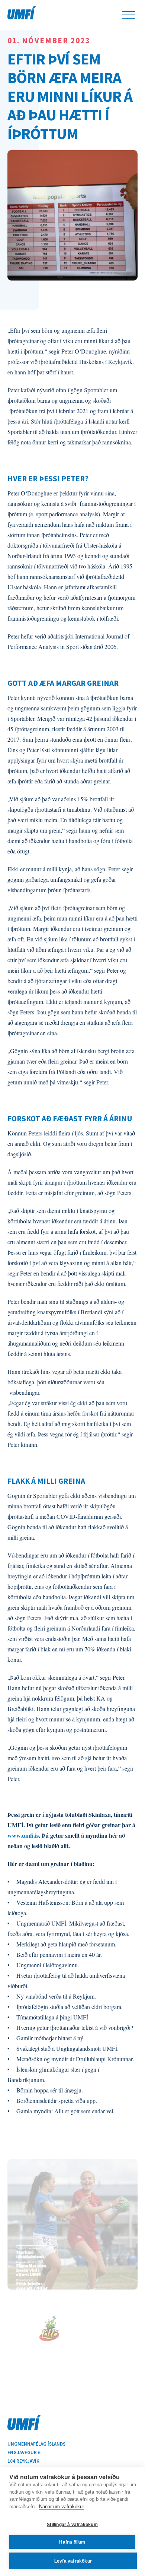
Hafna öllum (72, 2542)
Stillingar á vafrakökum (72, 2525)
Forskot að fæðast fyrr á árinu (70, 1119)
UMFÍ (22, 13)
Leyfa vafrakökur (73, 2561)
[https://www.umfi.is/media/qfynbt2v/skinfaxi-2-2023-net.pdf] (72, 2224)
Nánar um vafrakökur (62, 2507)
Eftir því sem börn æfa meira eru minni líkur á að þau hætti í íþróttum (70, 96)
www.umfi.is (23, 1835)
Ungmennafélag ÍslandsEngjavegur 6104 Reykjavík (36, 2453)
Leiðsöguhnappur (128, 15)
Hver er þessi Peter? (48, 479)
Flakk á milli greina (46, 1481)
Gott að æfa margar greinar (64, 683)
